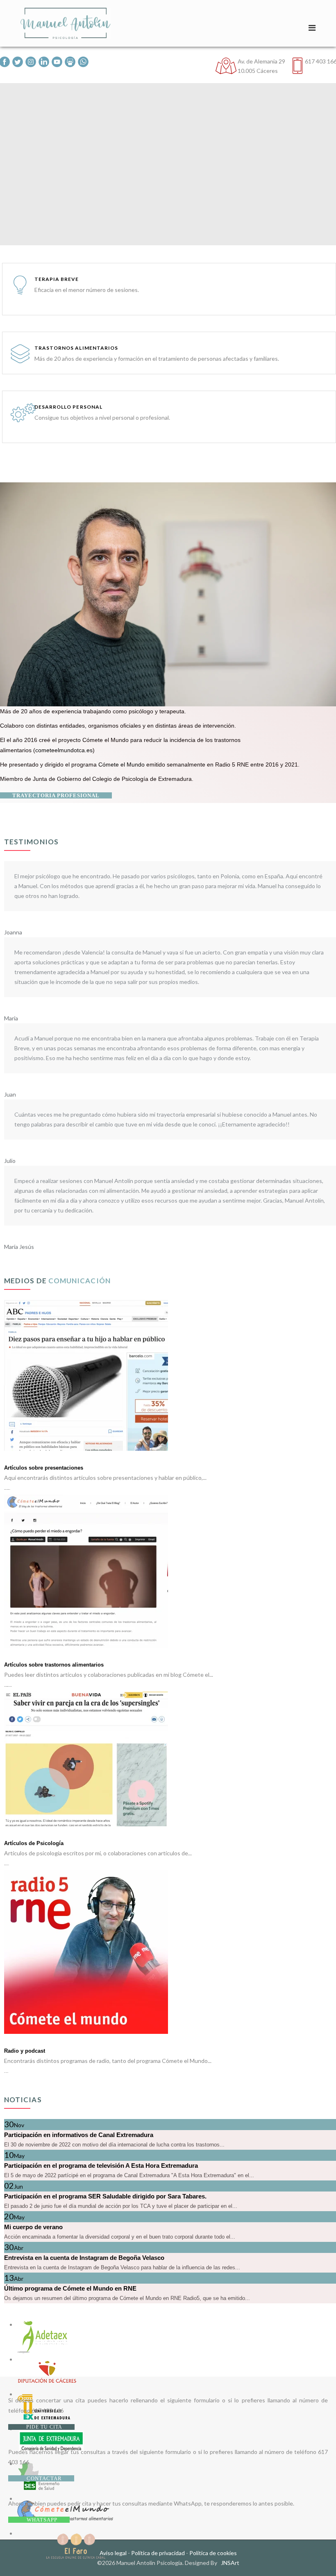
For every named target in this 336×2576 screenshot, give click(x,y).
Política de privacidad (158, 2553)
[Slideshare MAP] (70, 62)
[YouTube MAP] (57, 62)
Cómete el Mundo (121, 764)
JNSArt (230, 2563)
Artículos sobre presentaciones (44, 1468)
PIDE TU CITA (43, 2427)
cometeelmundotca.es (64, 750)
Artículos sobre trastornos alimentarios (54, 1665)
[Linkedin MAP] (44, 62)
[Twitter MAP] (18, 62)
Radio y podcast (25, 2051)
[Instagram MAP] (31, 62)
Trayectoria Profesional (56, 795)
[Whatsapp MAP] (83, 62)
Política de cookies (213, 2553)
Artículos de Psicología (34, 1843)
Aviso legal (113, 2553)
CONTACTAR (43, 2478)
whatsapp (41, 2520)
